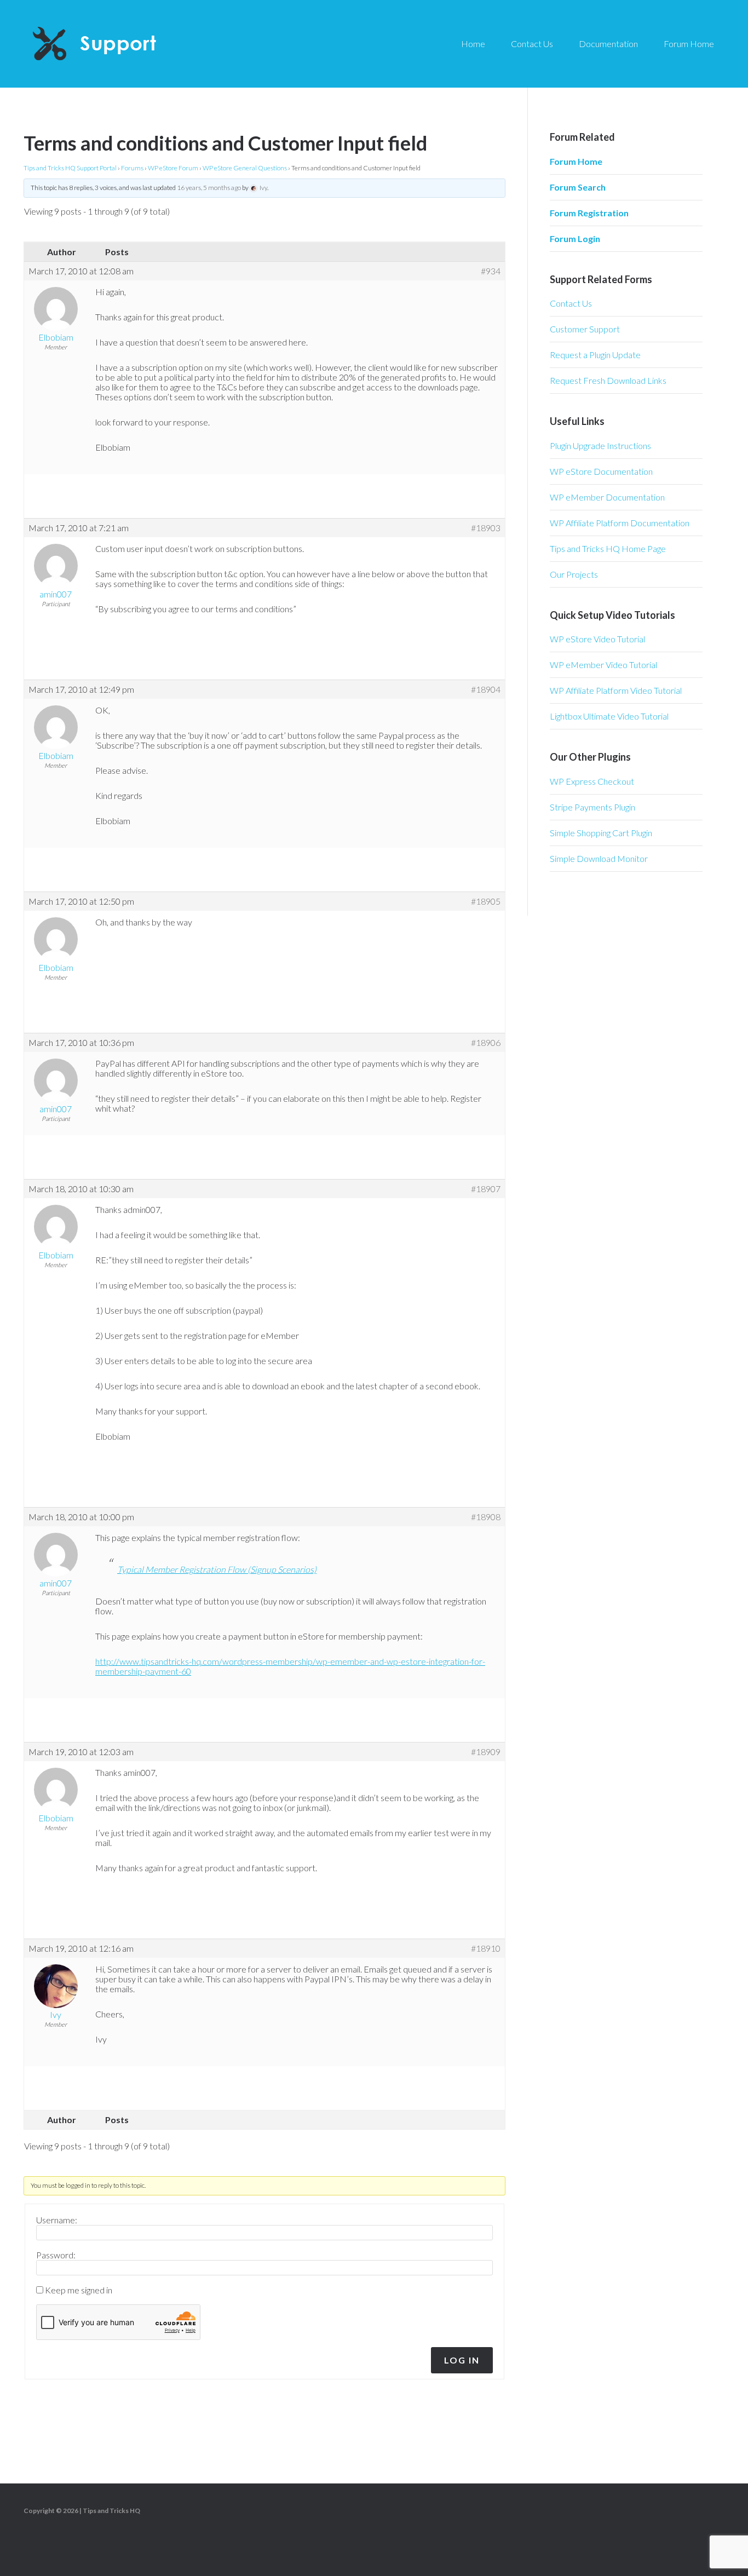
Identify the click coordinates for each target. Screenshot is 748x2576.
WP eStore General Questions (245, 168)
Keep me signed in (79, 2290)
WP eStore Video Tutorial (597, 639)
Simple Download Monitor (599, 858)
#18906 (486, 1043)
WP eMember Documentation (607, 497)
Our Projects (574, 574)
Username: (57, 2220)
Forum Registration (589, 213)
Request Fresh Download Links (608, 380)
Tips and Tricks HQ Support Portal (70, 168)
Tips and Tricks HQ (111, 2511)
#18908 (486, 1517)
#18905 (486, 901)
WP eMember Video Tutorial (603, 665)
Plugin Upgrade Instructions (600, 445)
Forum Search (578, 187)
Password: (56, 2255)
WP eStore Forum (173, 168)
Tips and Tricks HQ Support (120, 44)
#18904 (486, 689)
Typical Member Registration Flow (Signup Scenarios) (217, 1569)
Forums (132, 168)
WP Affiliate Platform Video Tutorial (616, 690)
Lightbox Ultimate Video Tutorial (609, 716)
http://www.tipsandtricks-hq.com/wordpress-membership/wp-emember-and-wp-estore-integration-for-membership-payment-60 (290, 1666)
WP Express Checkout (592, 781)
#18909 (486, 1752)
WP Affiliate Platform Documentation (620, 523)
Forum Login (575, 238)
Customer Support (585, 329)
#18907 (486, 1189)
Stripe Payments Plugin (592, 807)
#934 (491, 271)
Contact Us (571, 303)
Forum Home (576, 161)
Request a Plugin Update (595, 355)
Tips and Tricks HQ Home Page (608, 548)
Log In (462, 2360)
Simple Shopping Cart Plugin (601, 833)
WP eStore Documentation (601, 471)
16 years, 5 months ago (209, 188)
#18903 (486, 528)
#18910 (486, 1948)
